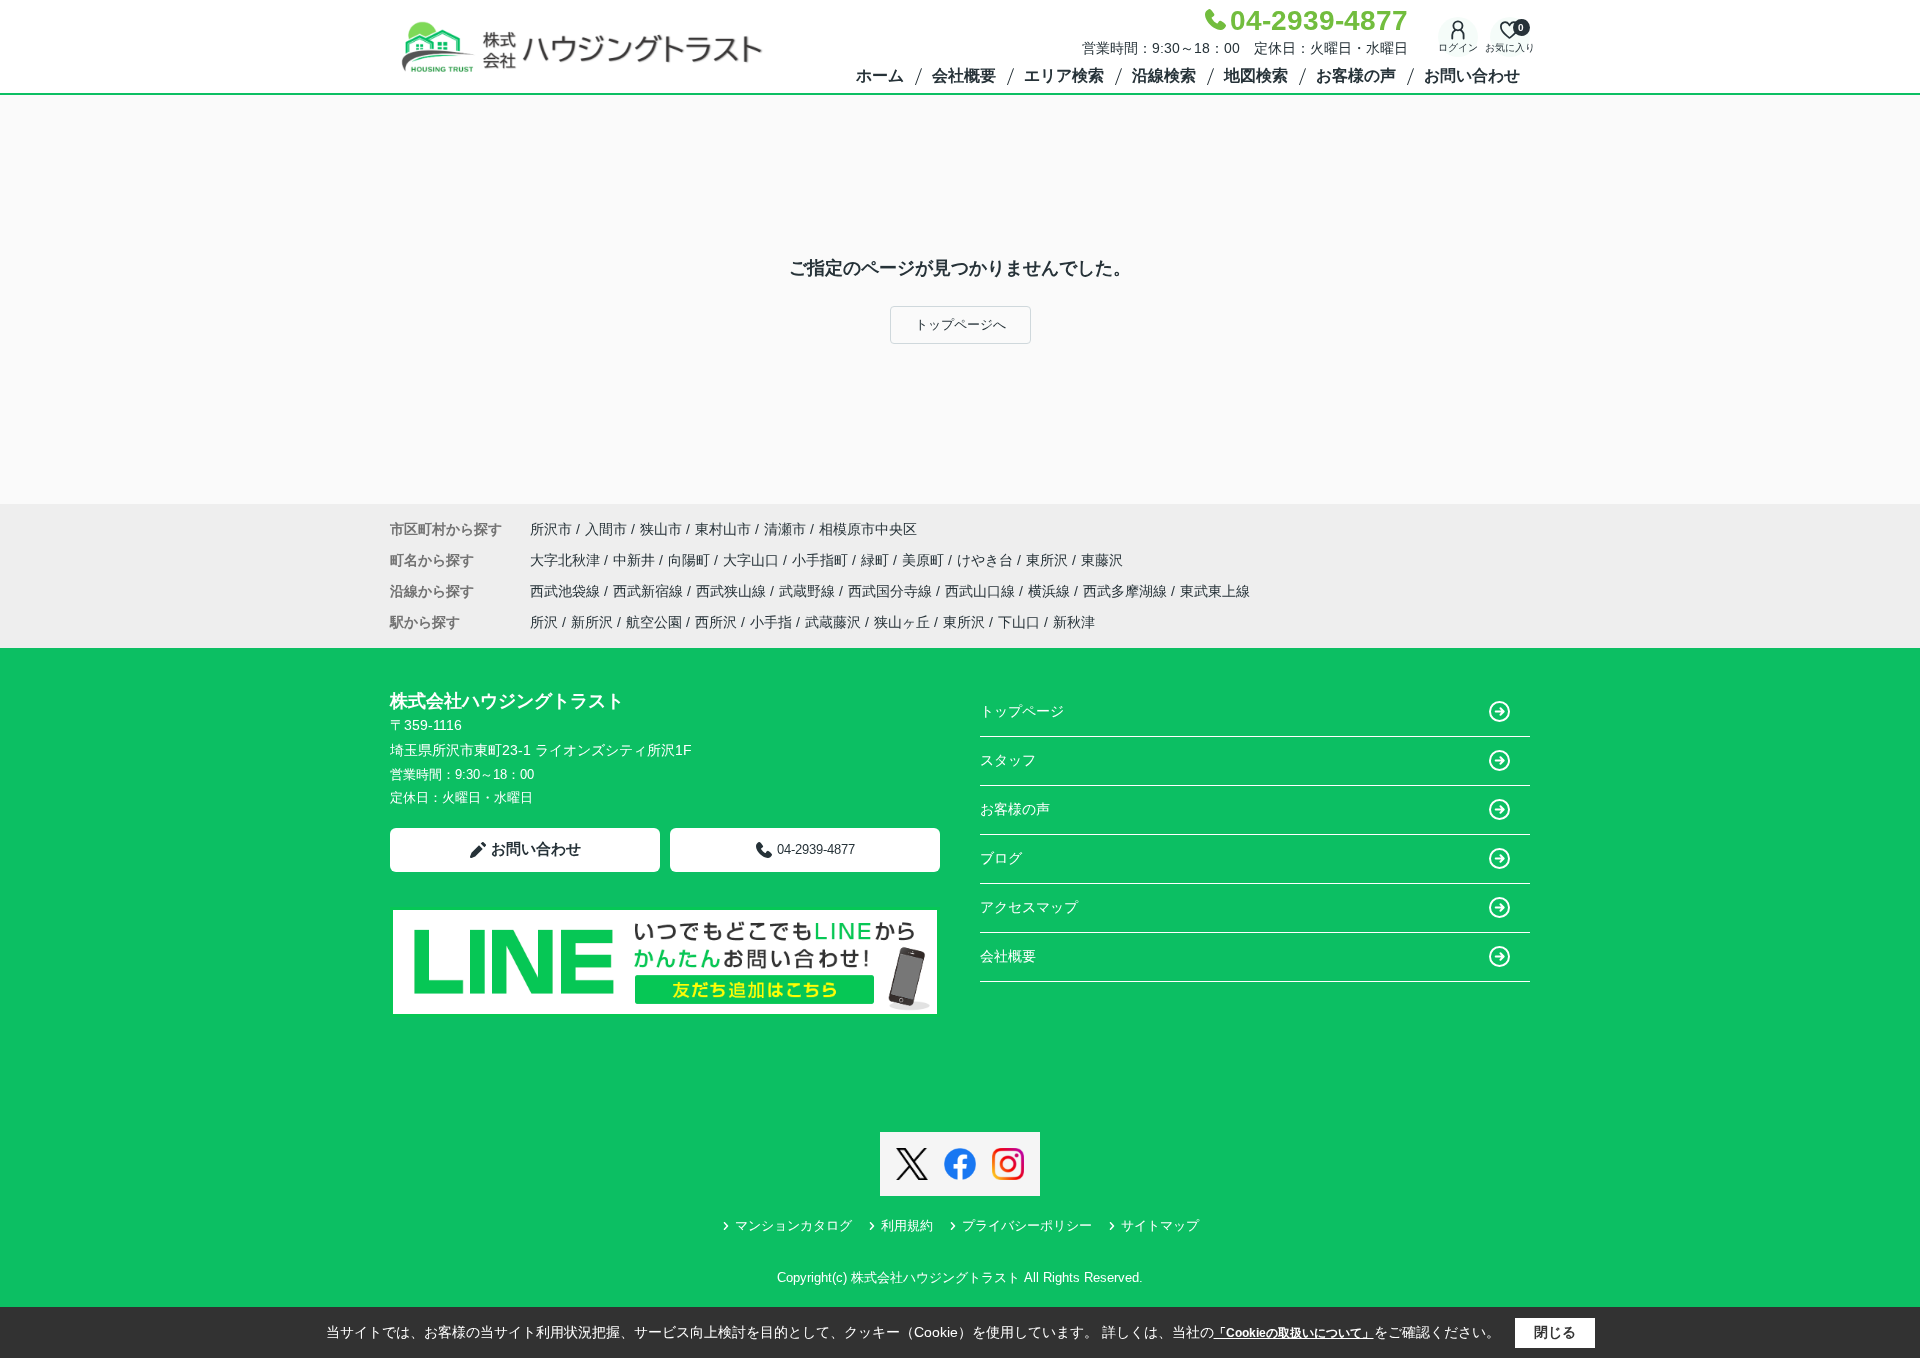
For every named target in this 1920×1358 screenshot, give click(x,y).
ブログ (1001, 858)
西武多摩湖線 (1127, 591)
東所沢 (1049, 560)
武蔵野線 (809, 591)
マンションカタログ (793, 1225)
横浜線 (1051, 591)
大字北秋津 (567, 560)
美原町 (925, 560)
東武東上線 (1215, 591)
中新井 (636, 560)
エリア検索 (1064, 75)
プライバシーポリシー (1027, 1225)
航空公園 (654, 622)
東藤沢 (1102, 560)
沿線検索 (1164, 75)
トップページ (1022, 711)
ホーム (880, 75)
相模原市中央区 (868, 529)
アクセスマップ (1029, 907)
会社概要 (964, 75)
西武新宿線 (650, 591)
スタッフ (1008, 760)
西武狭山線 (733, 591)
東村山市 (723, 529)
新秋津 (1074, 622)
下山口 (1019, 622)
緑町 (877, 560)
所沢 (544, 622)
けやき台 (987, 560)
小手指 (771, 622)
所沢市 (551, 529)
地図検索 (1256, 75)
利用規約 (907, 1225)
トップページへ (960, 324)
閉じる (1555, 1332)
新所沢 (592, 622)
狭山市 (661, 529)
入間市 (606, 529)
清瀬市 (785, 529)
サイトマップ (1160, 1225)
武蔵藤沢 (833, 622)
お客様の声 (1356, 75)
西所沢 (716, 622)
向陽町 (691, 560)
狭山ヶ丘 (902, 622)
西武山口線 (982, 591)
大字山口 (753, 560)
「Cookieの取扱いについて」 (1294, 1333)
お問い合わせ (1472, 75)
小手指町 (822, 560)
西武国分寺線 (892, 591)
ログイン (1458, 47)
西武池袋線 (567, 591)
